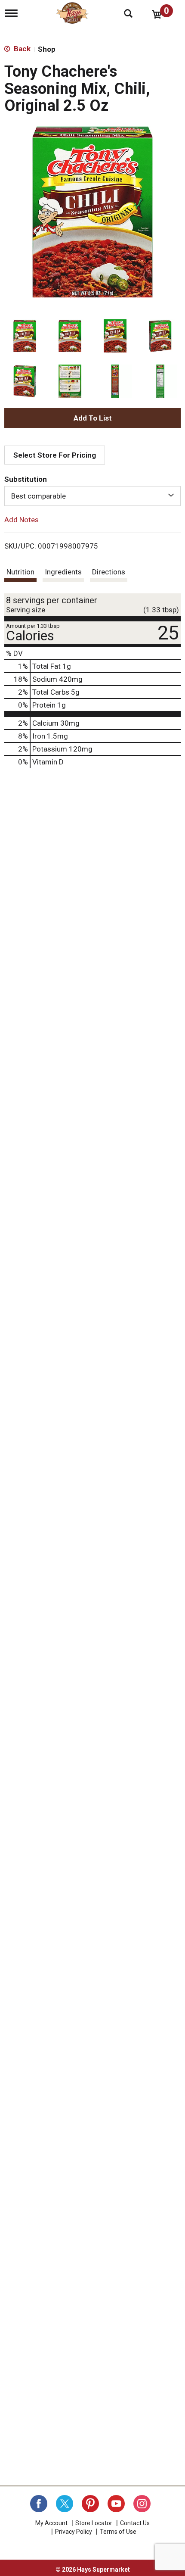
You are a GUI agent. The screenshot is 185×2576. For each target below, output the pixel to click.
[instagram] (142, 2504)
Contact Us (135, 2523)
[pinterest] (90, 2504)
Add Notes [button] (22, 520)
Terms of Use (118, 2532)
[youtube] (116, 2504)
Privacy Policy (74, 2532)
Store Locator (94, 2523)
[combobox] (92, 496)
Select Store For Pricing (55, 455)
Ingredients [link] (63, 572)
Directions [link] (109, 572)
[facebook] (39, 2504)
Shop (47, 49)
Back (21, 49)
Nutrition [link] (20, 572)
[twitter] (65, 2504)
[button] (25, 336)
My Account (51, 2523)
